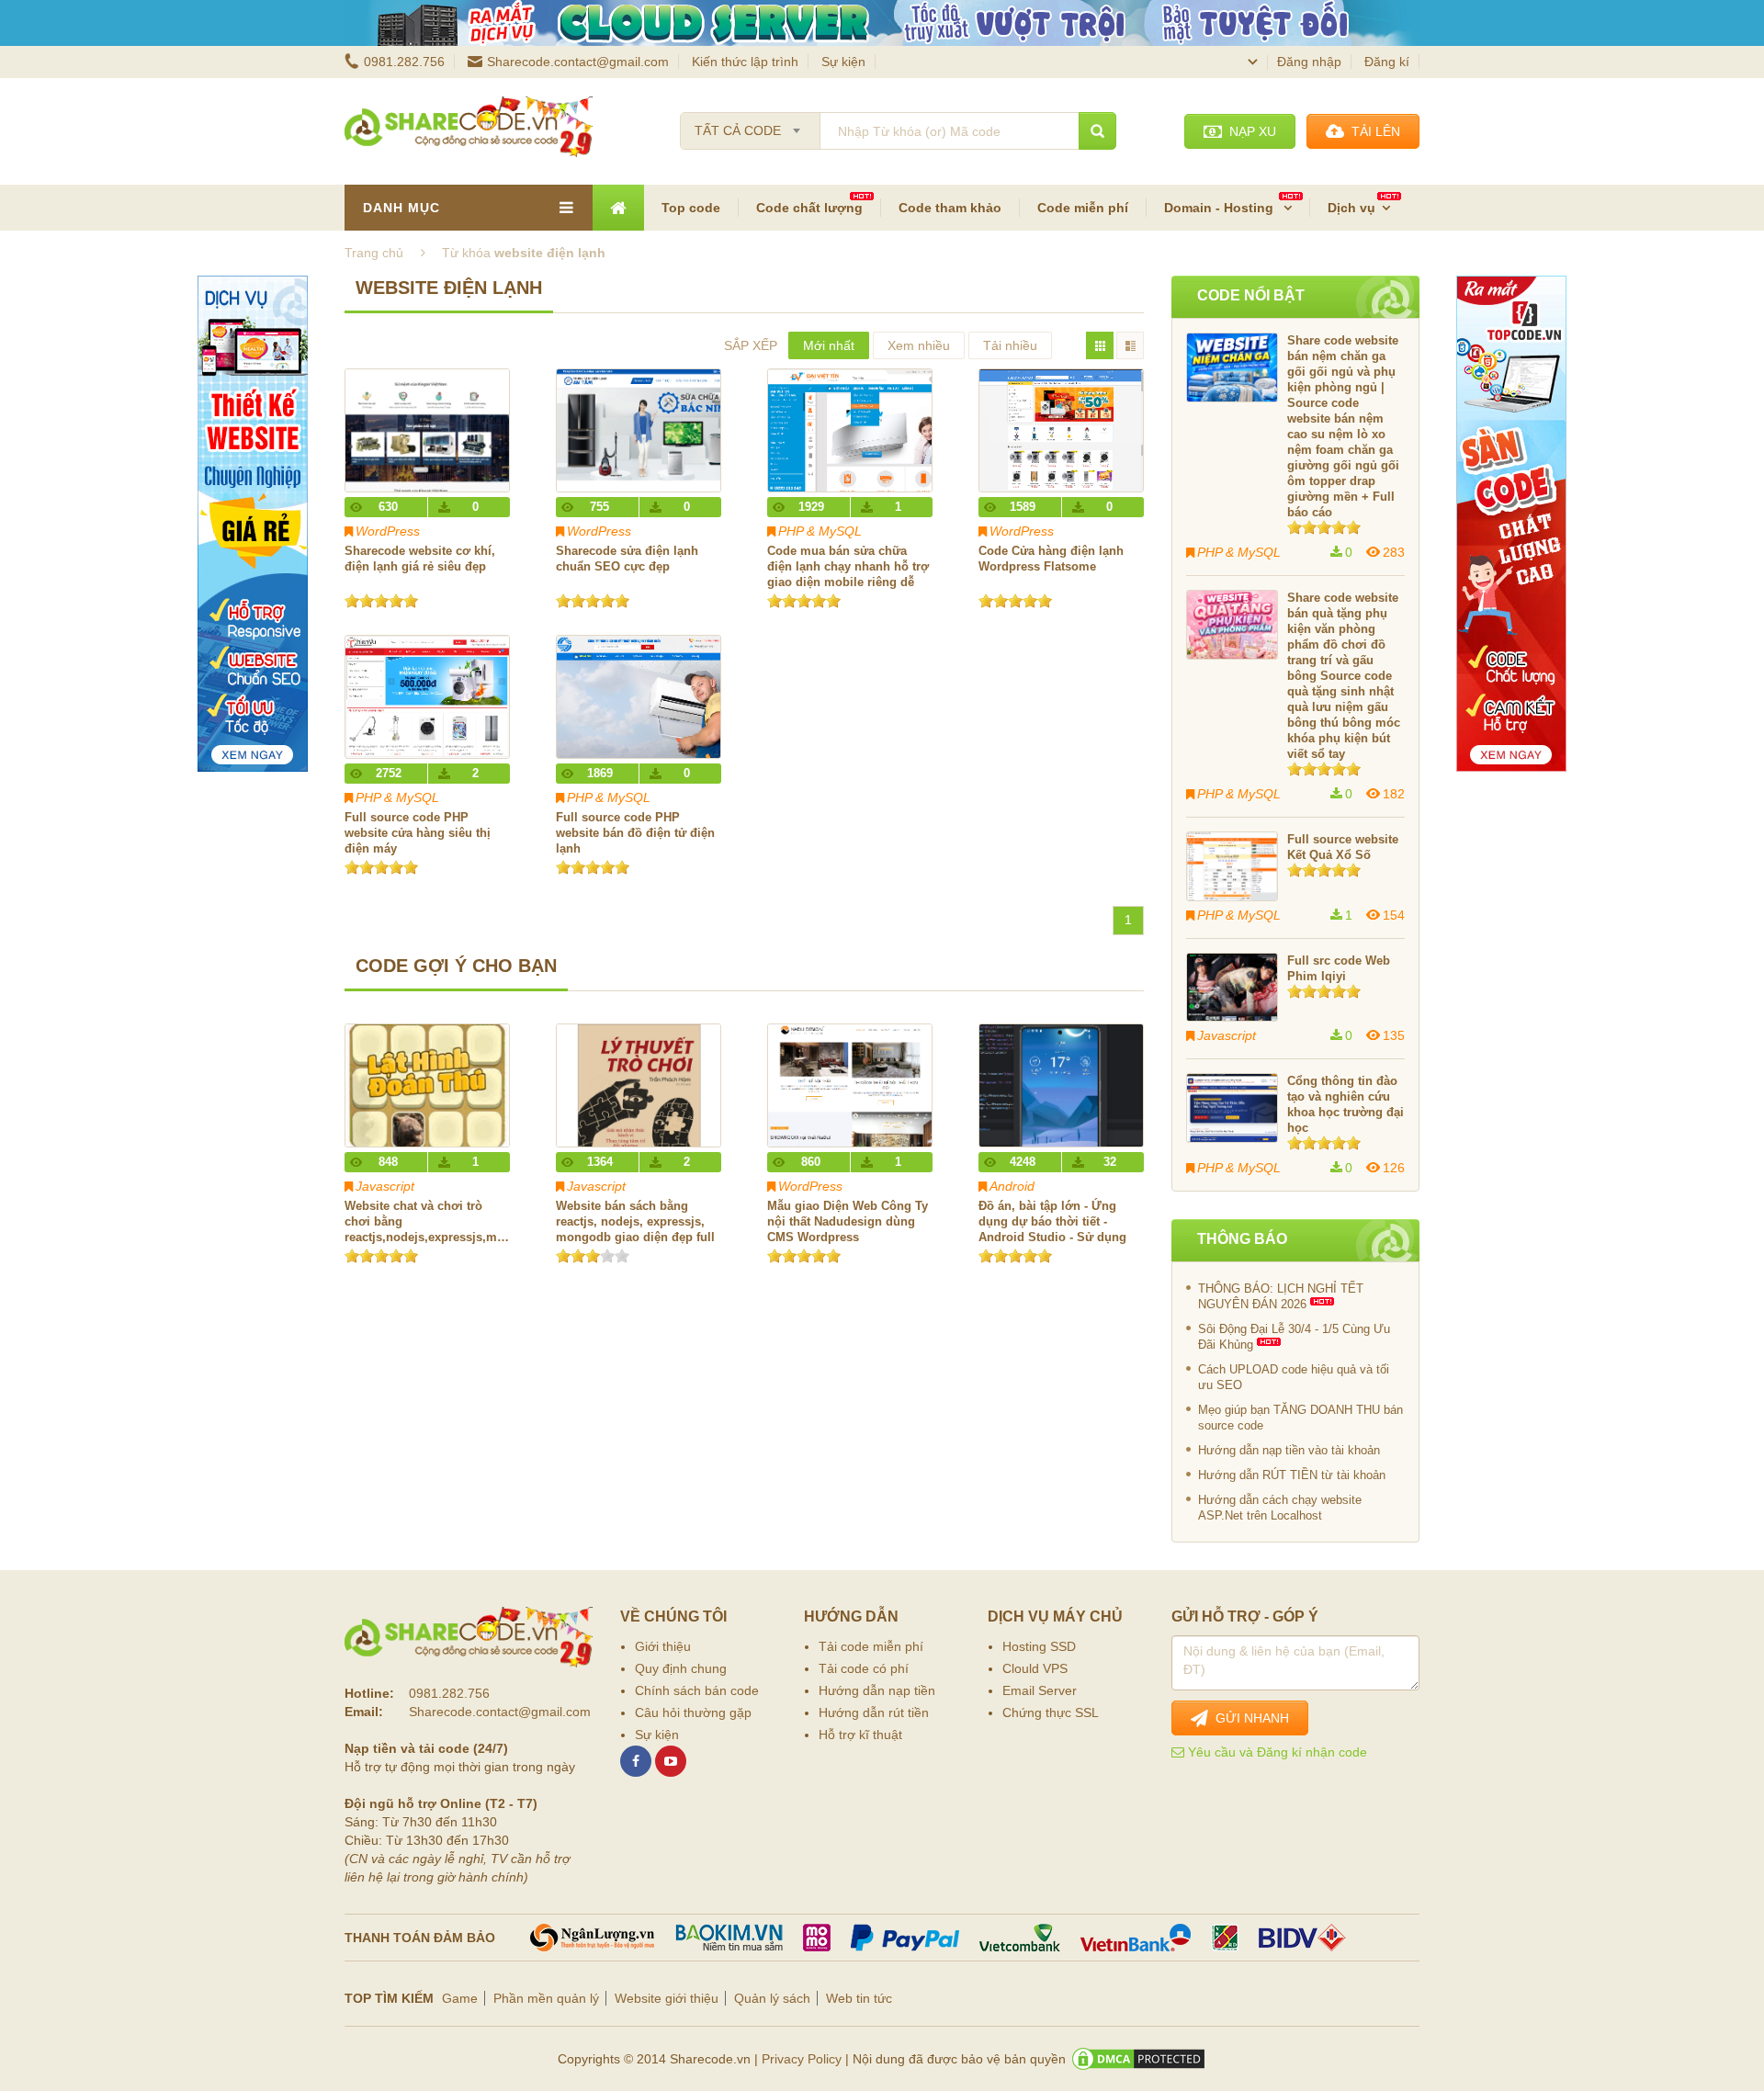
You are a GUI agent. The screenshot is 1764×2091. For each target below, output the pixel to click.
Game (460, 1998)
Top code (691, 208)
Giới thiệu (663, 1646)
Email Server (1040, 1690)
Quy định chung (681, 1668)
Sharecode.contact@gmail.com (578, 62)
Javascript (385, 1186)
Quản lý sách (772, 1998)
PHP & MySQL (820, 531)
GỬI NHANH (1249, 1718)
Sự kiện (843, 62)
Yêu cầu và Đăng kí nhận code (1276, 1752)
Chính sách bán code (697, 1690)
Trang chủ (374, 253)
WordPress (388, 531)
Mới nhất (829, 345)
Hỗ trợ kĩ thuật (860, 1735)
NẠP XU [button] (1249, 131)
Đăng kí (1387, 62)
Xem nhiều (919, 345)
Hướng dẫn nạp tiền (877, 1690)
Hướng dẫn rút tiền (874, 1712)
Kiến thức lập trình (745, 62)
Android (1012, 1186)
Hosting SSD (1039, 1646)
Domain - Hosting (1221, 208)
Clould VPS (1035, 1668)
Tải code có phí (864, 1668)
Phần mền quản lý (546, 1998)
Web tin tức (859, 1998)
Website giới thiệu (667, 1998)
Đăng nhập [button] (1309, 62)
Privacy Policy (802, 2059)
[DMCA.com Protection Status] (1138, 2059)
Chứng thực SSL (1051, 1712)
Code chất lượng (809, 208)
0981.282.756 (404, 62)
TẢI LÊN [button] (1372, 131)
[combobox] (750, 125)
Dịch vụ (1351, 208)
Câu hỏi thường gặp (693, 1712)
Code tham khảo (950, 208)
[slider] (381, 601)
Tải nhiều (1010, 345)
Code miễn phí (1083, 208)
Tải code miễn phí (871, 1646)
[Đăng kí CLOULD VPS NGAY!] (882, 23)
